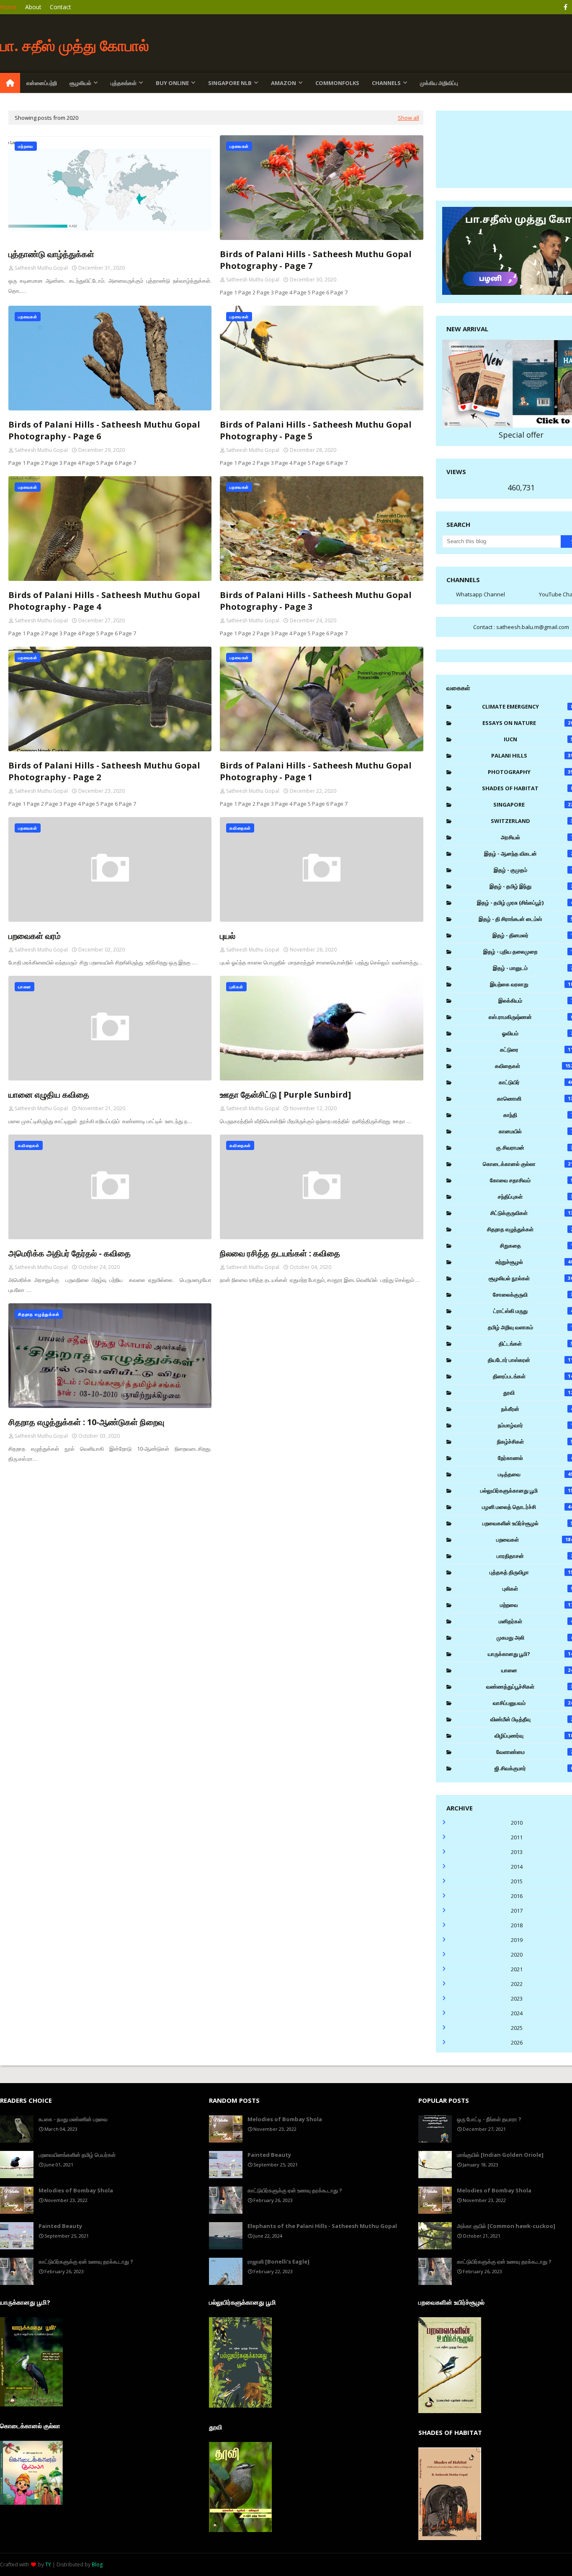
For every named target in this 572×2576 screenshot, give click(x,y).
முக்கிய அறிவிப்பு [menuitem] (439, 83)
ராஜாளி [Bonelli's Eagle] (278, 2261)
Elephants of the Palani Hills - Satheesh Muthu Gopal (322, 2226)
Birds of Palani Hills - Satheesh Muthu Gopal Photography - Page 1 (316, 771)
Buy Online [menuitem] (172, 83)
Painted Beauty (60, 2226)
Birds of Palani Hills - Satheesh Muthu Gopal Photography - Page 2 (104, 771)
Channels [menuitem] (386, 83)
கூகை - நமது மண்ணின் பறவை (73, 2119)
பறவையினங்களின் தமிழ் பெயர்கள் (77, 2155)
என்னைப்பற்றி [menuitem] (42, 83)
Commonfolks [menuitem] (337, 83)
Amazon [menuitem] (283, 83)
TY (48, 2564)
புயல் (228, 936)
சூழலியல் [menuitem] (80, 83)
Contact (61, 7)
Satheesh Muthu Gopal (41, 268)
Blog (97, 2564)
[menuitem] (10, 83)
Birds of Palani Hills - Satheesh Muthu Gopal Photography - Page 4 (104, 601)
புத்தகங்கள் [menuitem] (124, 83)
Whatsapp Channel (481, 594)
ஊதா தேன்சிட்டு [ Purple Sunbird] (285, 1095)
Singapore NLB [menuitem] (230, 83)
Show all (408, 118)
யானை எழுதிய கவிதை (49, 1095)
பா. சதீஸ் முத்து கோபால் (75, 45)
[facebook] (566, 7)
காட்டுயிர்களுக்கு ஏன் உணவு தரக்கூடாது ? (86, 2261)
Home (8, 7)
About (33, 7)
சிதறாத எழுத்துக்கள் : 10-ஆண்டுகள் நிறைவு (86, 1422)
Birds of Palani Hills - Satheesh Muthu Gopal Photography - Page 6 (104, 430)
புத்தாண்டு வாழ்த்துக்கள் (51, 254)
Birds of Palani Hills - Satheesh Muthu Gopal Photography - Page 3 (316, 601)
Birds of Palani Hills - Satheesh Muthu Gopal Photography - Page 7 (316, 260)
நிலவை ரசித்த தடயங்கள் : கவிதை (280, 1253)
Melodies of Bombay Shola (76, 2190)
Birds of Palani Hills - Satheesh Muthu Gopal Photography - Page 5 (316, 430)
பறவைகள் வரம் (35, 936)
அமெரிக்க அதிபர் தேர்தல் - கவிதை (70, 1253)
